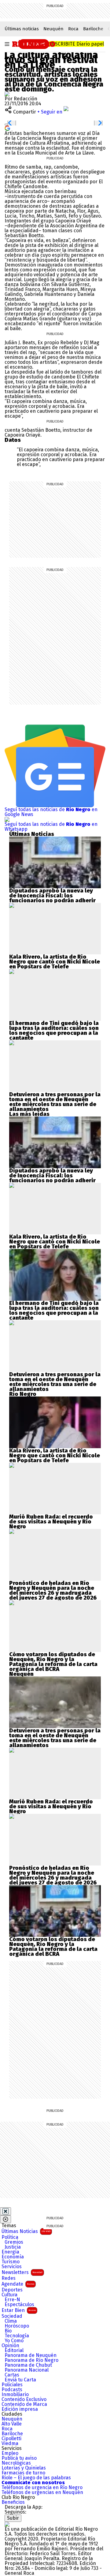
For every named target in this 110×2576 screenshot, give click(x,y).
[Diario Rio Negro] (7, 2524)
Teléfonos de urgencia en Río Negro (42, 2488)
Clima (11, 2321)
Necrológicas (16, 2463)
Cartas (12, 2375)
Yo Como (14, 2341)
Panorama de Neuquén (31, 2355)
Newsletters (22, 2272)
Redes (9, 2278)
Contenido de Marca (24, 2404)
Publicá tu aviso (19, 2458)
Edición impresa (20, 2409)
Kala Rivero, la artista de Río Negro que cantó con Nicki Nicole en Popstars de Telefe (55, 962)
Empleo (10, 2453)
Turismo (11, 2262)
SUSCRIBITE (77, 44)
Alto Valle (12, 2424)
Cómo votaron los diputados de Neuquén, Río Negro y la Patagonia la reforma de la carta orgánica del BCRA (53, 1662)
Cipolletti (11, 2439)
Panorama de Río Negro (31, 2360)
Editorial (14, 2350)
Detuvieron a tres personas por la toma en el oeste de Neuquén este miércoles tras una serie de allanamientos (55, 1102)
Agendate (18, 2284)
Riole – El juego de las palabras (36, 2478)
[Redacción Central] (7, 94)
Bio (8, 2331)
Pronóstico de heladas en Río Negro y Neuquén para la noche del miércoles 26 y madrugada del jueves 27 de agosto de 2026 (53, 1590)
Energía (10, 2252)
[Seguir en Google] (7, 128)
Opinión (10, 2346)
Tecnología (17, 2336)
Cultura (9, 2295)
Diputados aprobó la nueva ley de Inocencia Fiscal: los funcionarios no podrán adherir (52, 896)
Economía (13, 2257)
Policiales (12, 2385)
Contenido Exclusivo (24, 2399)
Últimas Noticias (26, 2231)
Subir (13, 2518)
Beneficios (13, 2502)
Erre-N (12, 2300)
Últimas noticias (22, 29)
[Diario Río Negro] (34, 43)
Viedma (10, 2444)
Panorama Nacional (27, 2370)
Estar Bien (19, 2310)
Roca (73, 29)
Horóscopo (17, 2326)
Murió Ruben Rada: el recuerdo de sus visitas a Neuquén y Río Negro (51, 1522)
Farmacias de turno (23, 2473)
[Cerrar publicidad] (5, 2211)
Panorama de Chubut (28, 2365)
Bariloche (93, 29)
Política (10, 2237)
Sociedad (12, 2316)
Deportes (12, 2290)
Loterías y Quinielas (24, 2468)
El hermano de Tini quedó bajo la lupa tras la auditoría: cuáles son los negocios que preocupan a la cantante (54, 1031)
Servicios (12, 2267)
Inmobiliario (15, 2395)
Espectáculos (19, 2305)
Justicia (13, 2247)
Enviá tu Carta (20, 2380)
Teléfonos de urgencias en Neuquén (42, 2492)
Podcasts (12, 2390)
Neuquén (53, 29)
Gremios (14, 2242)
